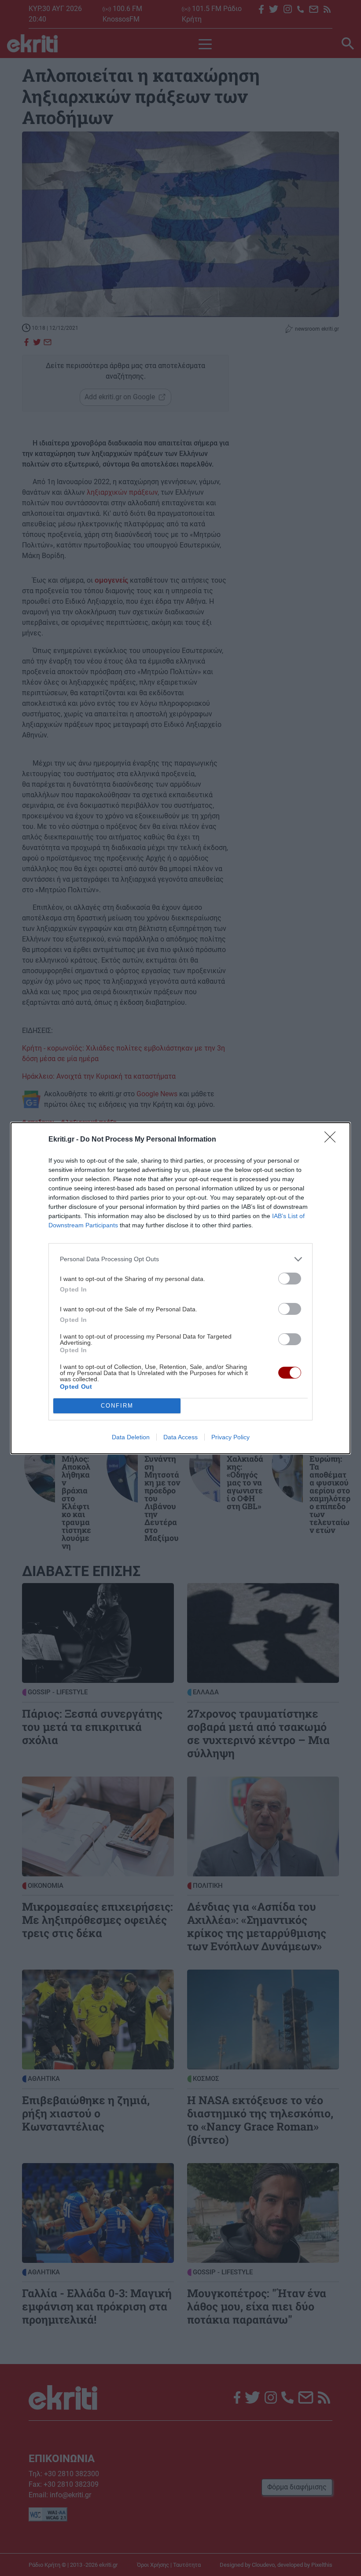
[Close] (333, 1140)
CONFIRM (117, 1406)
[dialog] (180, 1288)
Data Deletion (131, 1437)
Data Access (180, 1437)
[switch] (290, 1279)
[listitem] (180, 1259)
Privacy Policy (230, 1437)
